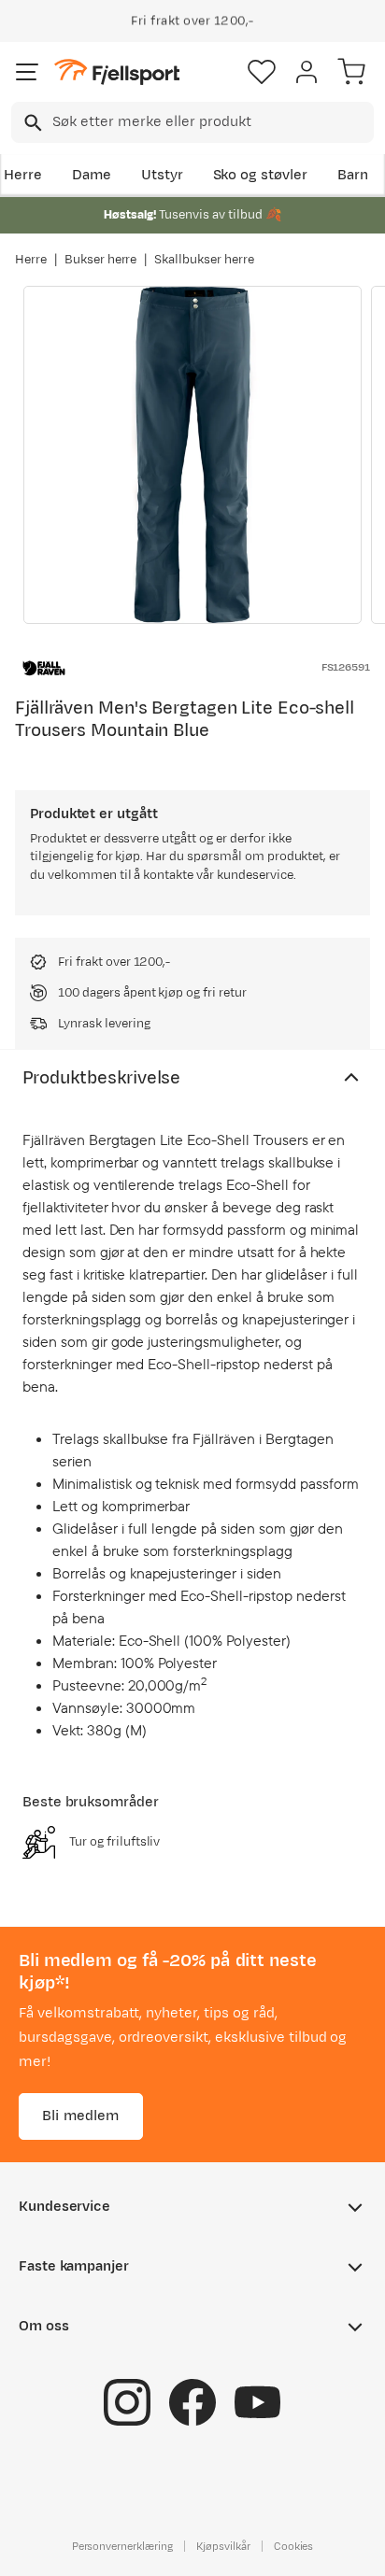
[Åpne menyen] (27, 72)
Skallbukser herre (204, 260)
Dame (92, 175)
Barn (353, 175)
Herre (23, 175)
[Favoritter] (262, 72)
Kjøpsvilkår (223, 2545)
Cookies (294, 2545)
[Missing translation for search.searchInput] (31, 123)
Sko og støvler (261, 175)
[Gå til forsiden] (117, 72)
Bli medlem (81, 2115)
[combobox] (192, 122)
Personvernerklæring (122, 2545)
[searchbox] (212, 122)
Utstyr (162, 175)
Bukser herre (101, 260)
